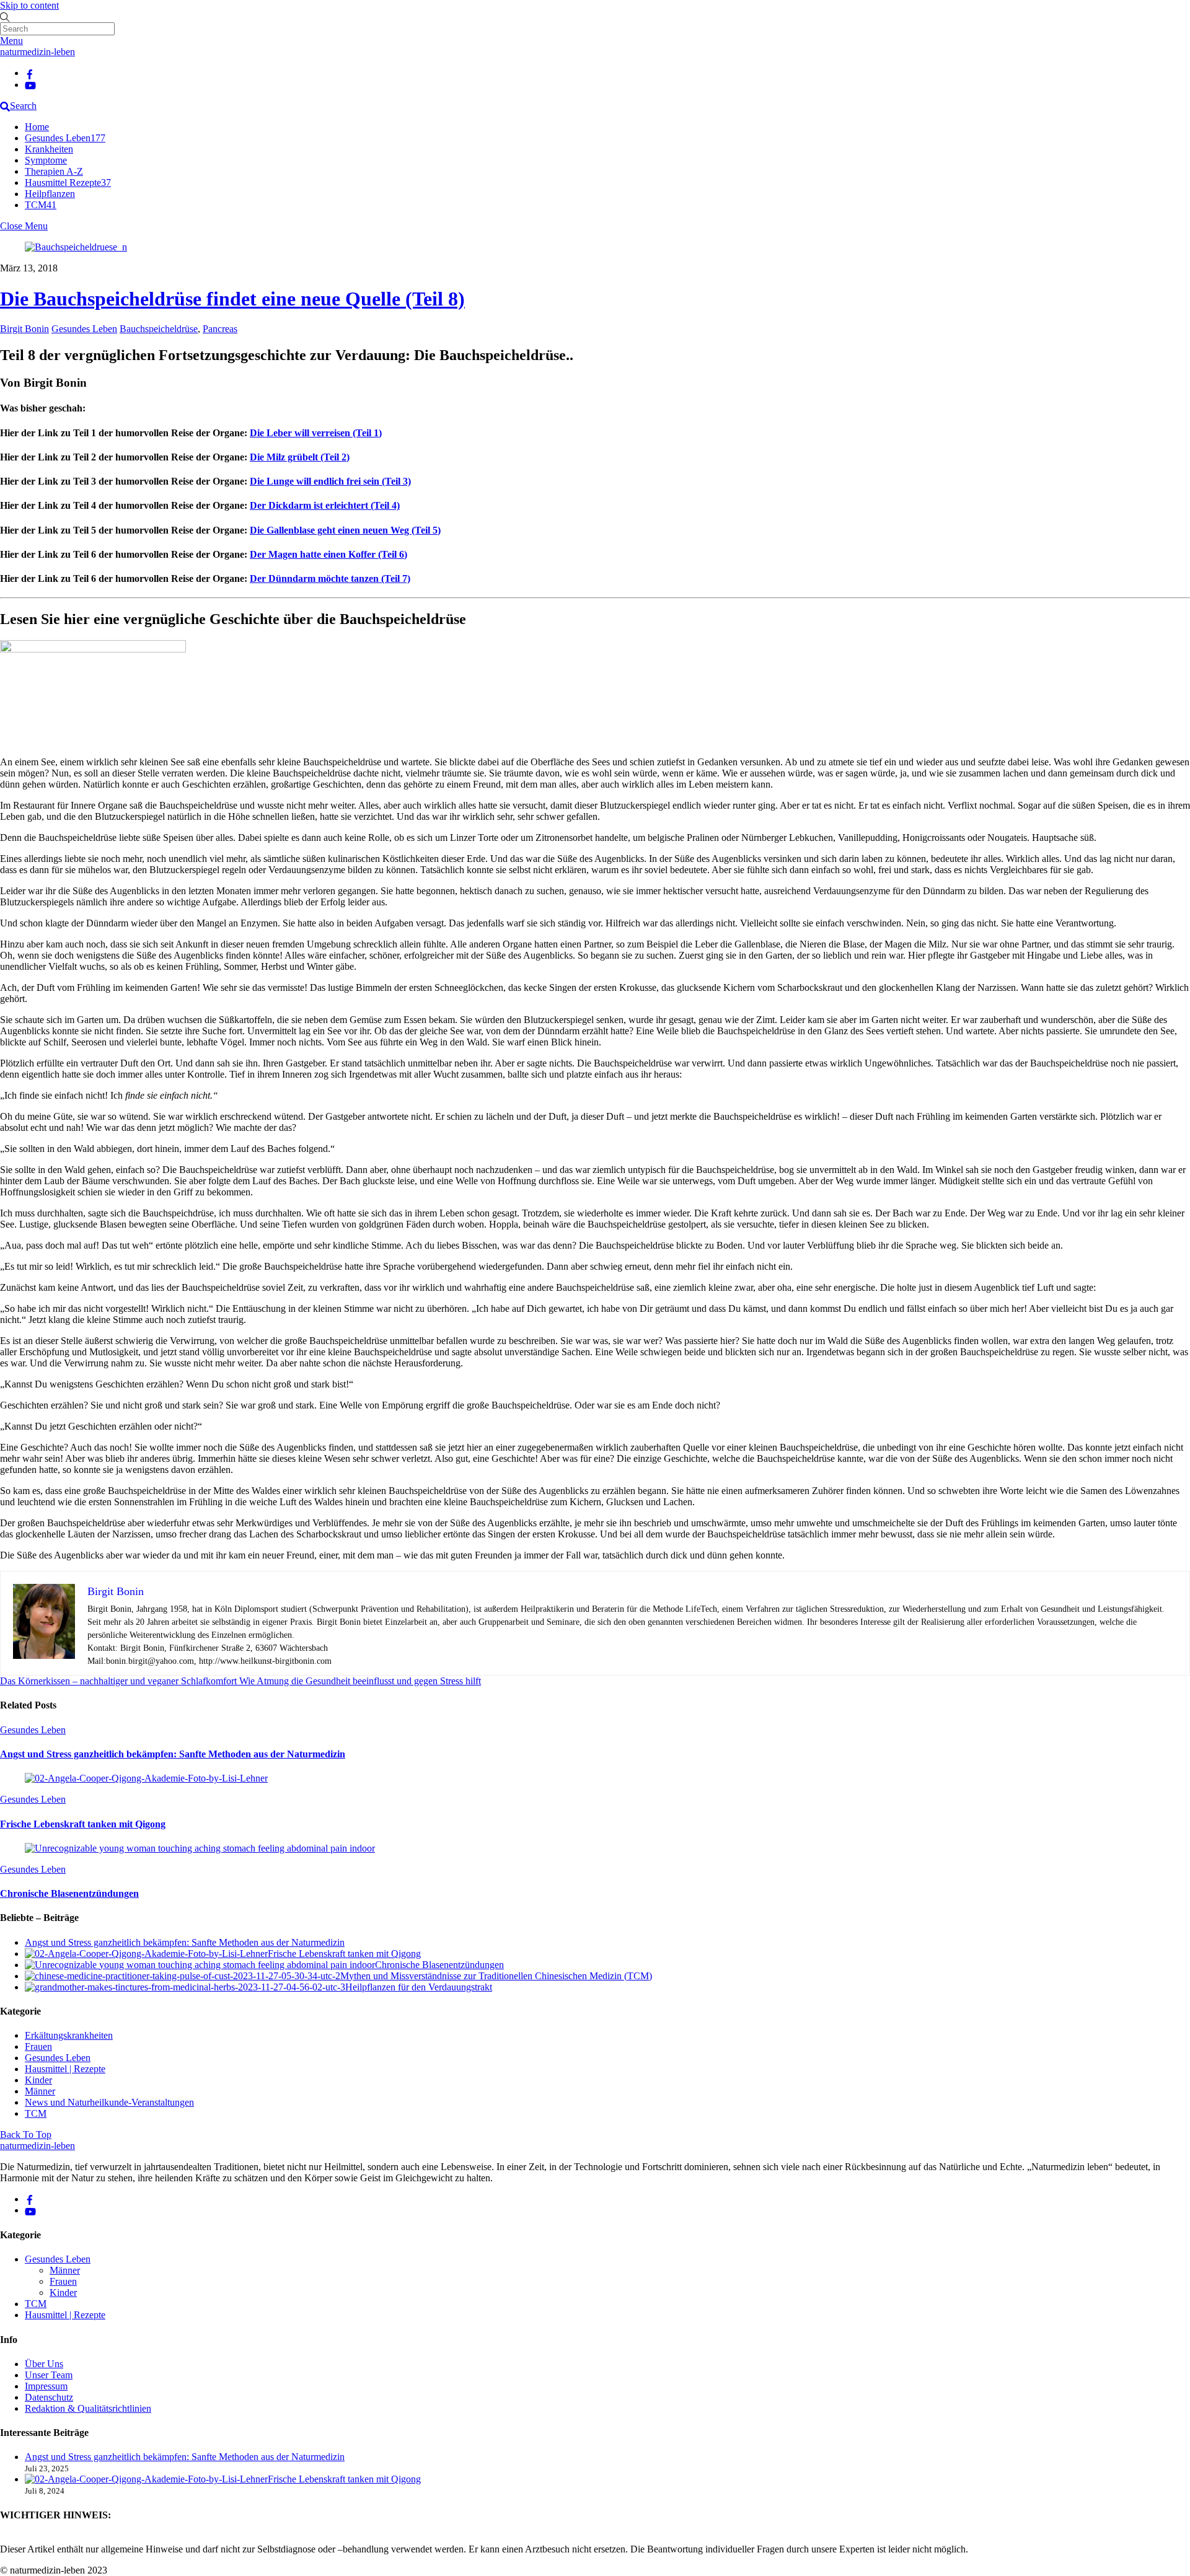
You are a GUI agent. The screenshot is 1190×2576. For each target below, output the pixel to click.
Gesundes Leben (65, 138)
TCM (41, 205)
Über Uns (44, 2364)
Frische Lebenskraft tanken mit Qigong (83, 1824)
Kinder (38, 2080)
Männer (40, 2091)
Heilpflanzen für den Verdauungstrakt (419, 1987)
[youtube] (30, 85)
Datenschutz (49, 2397)
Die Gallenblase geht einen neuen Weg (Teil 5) (345, 530)
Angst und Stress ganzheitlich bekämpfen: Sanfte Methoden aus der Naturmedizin (173, 1754)
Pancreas (220, 329)
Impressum (46, 2386)
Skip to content (29, 5)
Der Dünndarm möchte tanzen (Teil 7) (330, 578)
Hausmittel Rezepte (68, 182)
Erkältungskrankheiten (69, 2035)
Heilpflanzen (50, 194)
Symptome (46, 160)
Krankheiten (49, 149)
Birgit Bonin (24, 329)
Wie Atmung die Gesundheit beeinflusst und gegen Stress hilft (359, 1681)
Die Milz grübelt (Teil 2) (300, 457)
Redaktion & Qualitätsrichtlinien (88, 2408)
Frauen (38, 2046)
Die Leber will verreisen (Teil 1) (316, 433)
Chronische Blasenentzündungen (69, 1893)
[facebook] (30, 73)
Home (37, 127)
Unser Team (49, 2375)
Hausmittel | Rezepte (65, 2069)
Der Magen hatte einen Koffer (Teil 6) (328, 554)
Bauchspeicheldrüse (159, 329)
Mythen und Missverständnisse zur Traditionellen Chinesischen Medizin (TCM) (496, 1976)
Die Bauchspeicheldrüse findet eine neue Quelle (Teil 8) (232, 299)
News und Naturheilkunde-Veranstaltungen (109, 2102)
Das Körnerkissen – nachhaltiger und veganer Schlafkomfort (118, 1681)
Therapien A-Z (54, 171)
